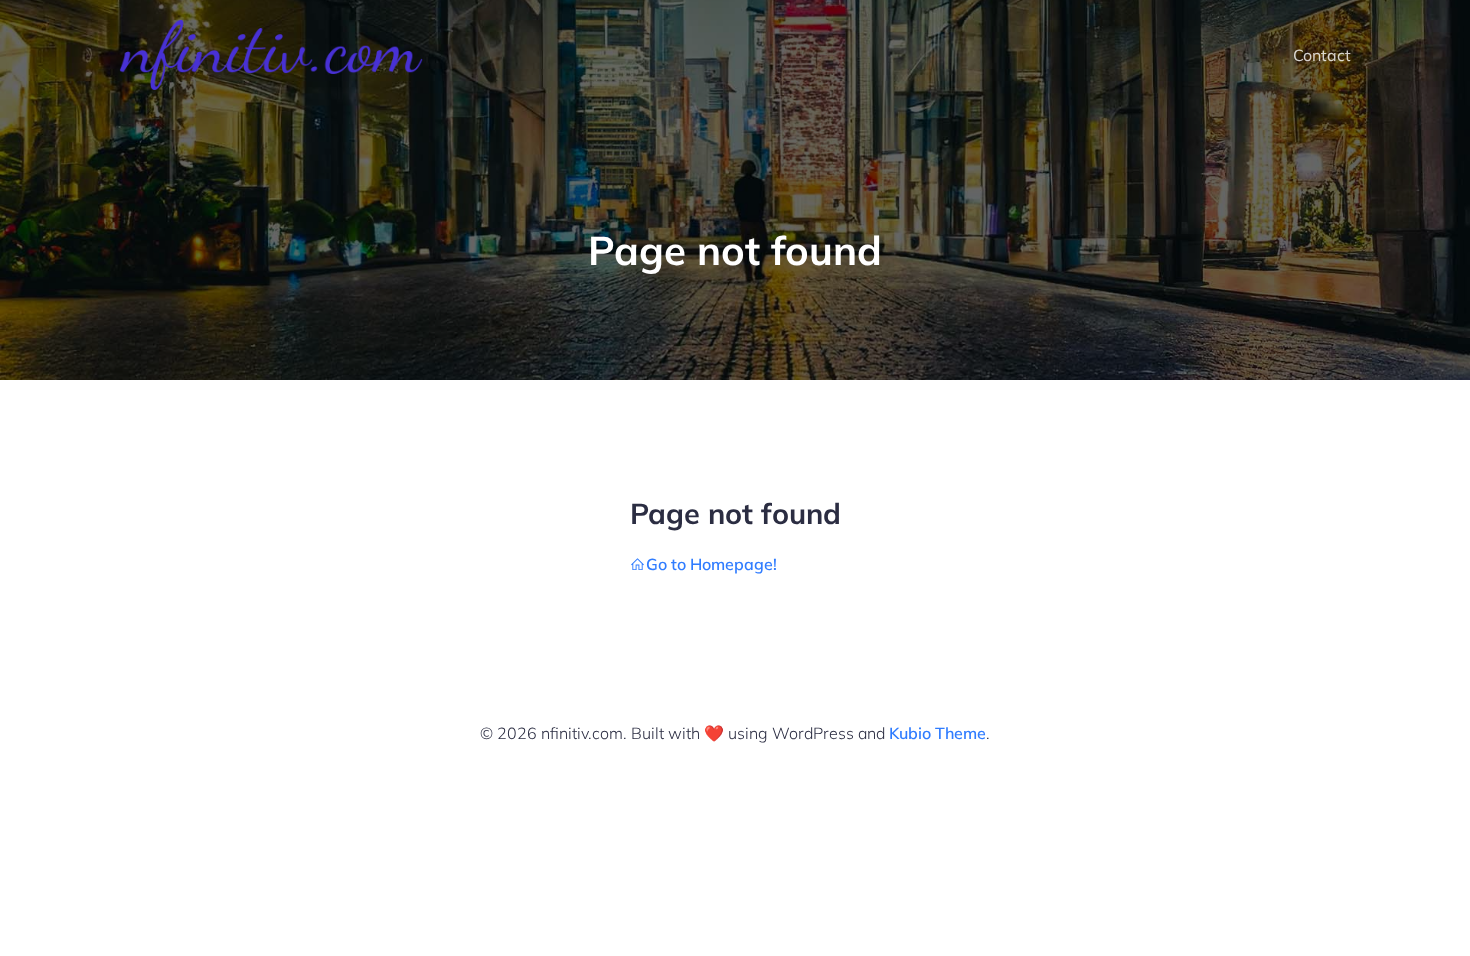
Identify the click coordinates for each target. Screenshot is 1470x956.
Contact (1322, 55)
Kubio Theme (937, 733)
